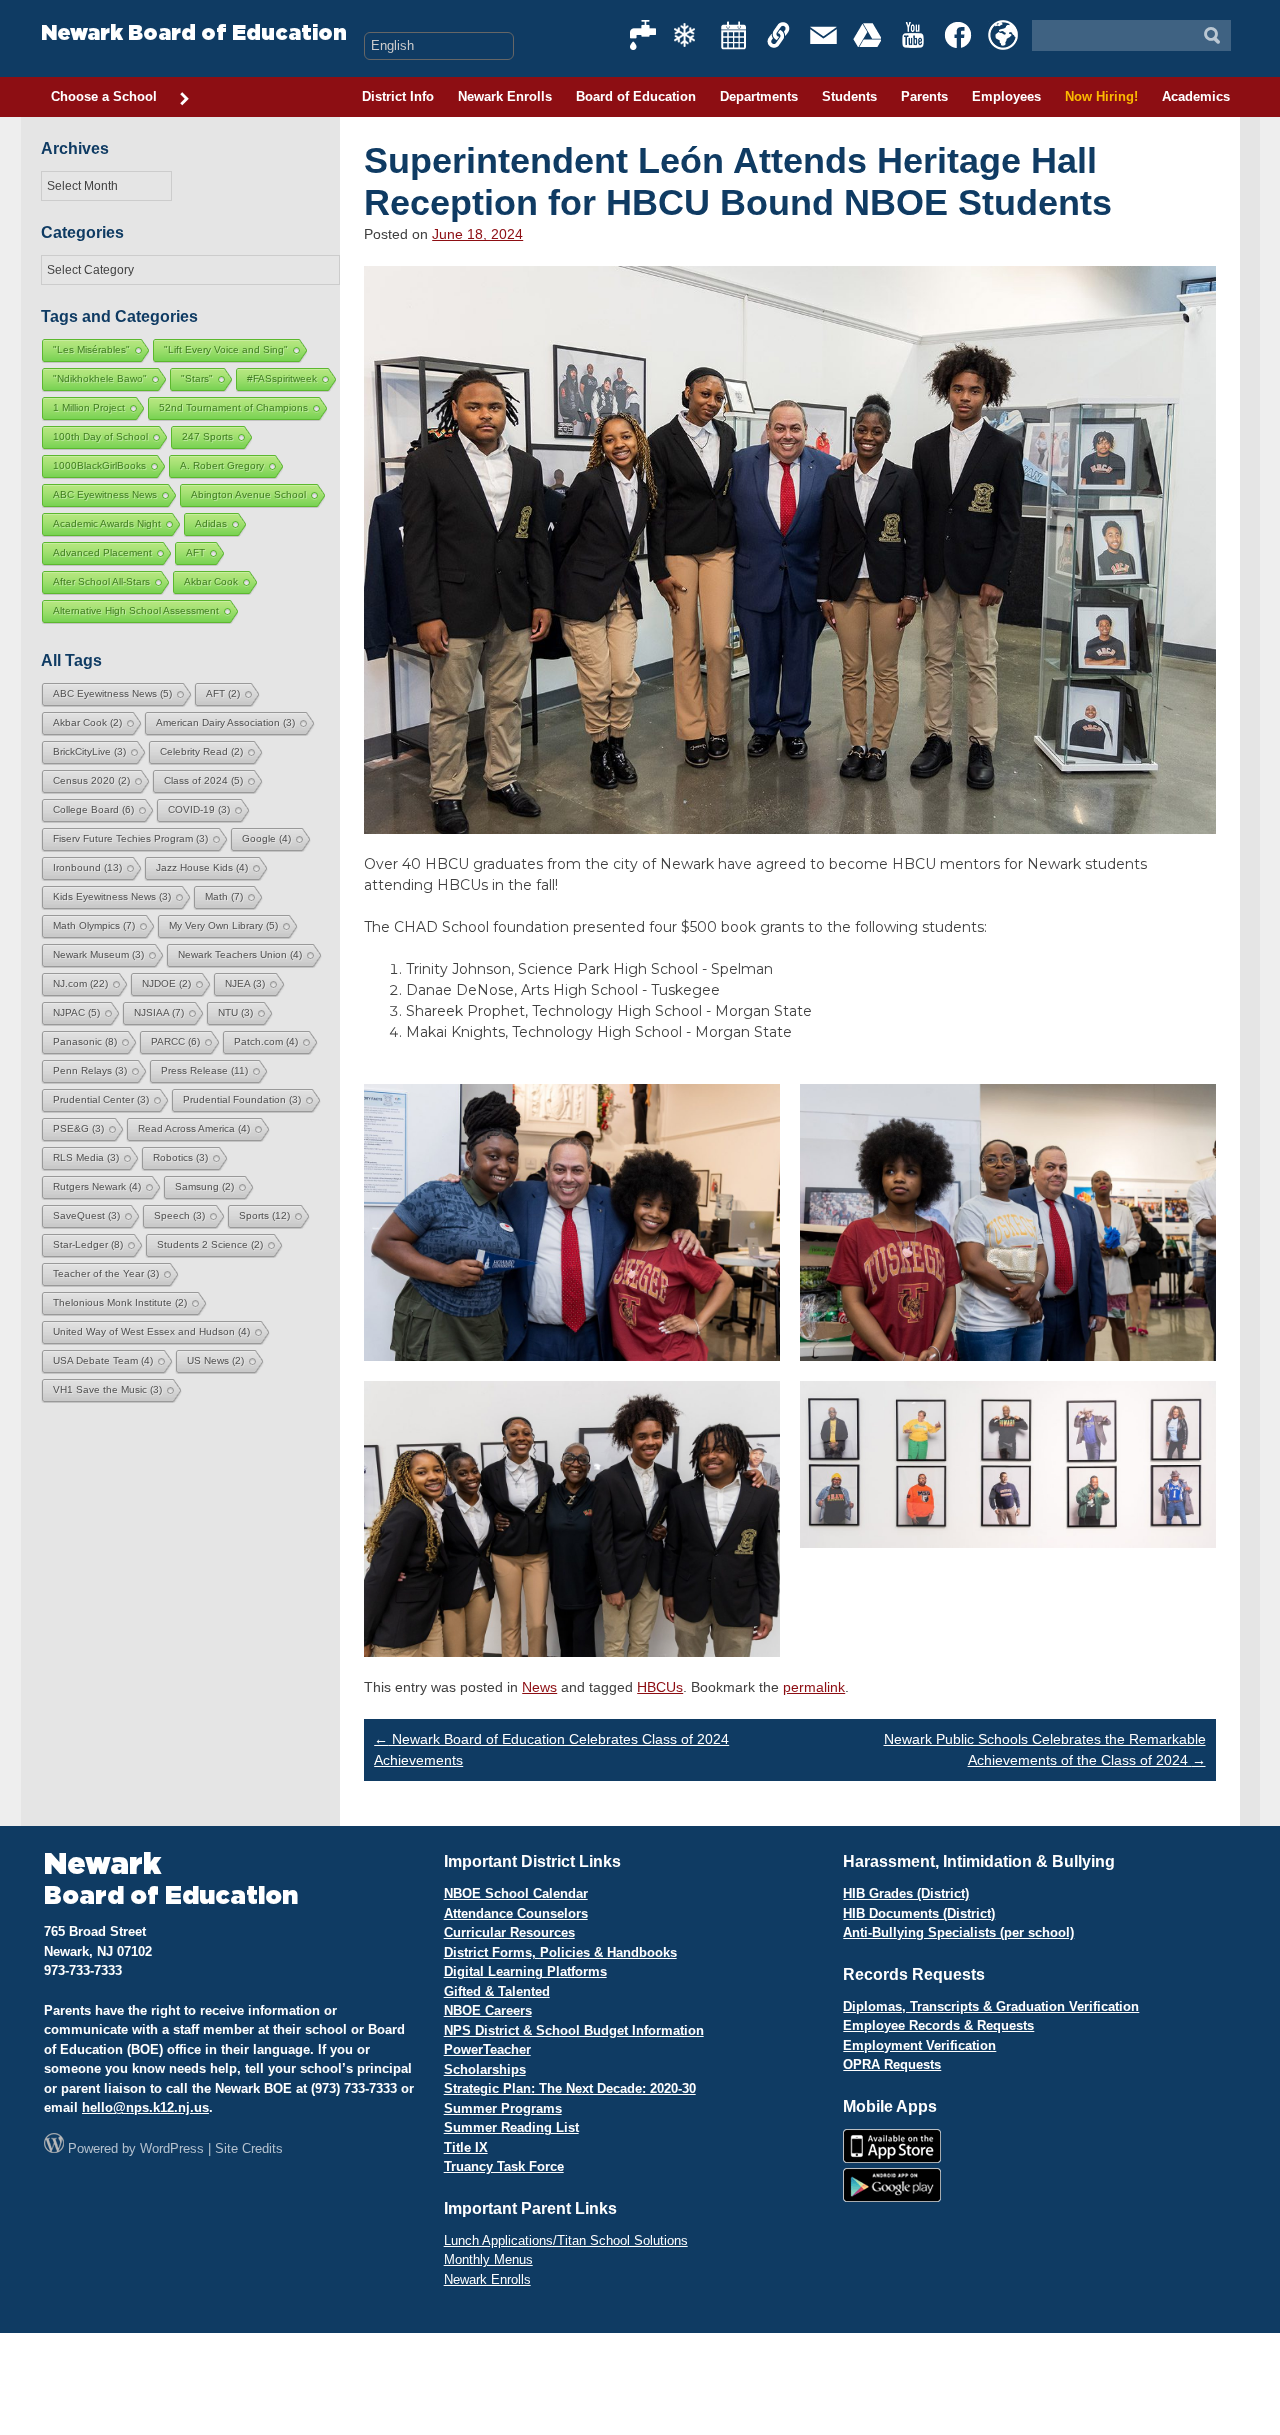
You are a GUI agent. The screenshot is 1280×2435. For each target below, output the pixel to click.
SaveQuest (86, 1215)
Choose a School (104, 96)
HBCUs (660, 1687)
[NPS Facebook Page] (959, 35)
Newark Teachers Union (240, 954)
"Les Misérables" (91, 349)
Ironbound (87, 867)
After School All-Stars (101, 581)
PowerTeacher (487, 2049)
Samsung (204, 1186)
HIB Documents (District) (919, 1913)
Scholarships (485, 2069)
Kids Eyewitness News (112, 896)
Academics (1196, 96)
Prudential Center (101, 1099)
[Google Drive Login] (869, 35)
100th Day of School (100, 436)
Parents (924, 96)
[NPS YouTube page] (914, 35)
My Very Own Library (223, 925)
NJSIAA (159, 1012)
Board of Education (636, 96)
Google (266, 838)
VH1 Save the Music (107, 1389)
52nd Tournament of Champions (233, 407)
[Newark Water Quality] (644, 35)
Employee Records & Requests (938, 2025)
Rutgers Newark (97, 1186)
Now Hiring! (1101, 96)
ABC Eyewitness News (105, 494)
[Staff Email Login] (824, 35)
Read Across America (194, 1128)
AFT (195, 552)
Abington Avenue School (248, 494)
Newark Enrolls (505, 96)
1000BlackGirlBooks (99, 465)
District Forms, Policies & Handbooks (560, 1952)
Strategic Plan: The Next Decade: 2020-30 (570, 2088)
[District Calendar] (734, 35)
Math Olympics (94, 925)
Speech (179, 1215)
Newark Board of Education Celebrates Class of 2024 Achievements (551, 1749)
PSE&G (78, 1128)
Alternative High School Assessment (136, 610)
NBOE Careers (488, 2010)
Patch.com (266, 1041)
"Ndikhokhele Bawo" (100, 378)
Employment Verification (919, 2045)
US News (215, 1360)
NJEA (245, 983)
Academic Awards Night (107, 523)
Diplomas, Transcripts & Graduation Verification (991, 2006)
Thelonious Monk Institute (120, 1302)
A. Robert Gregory (222, 465)
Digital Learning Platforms (525, 1971)
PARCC (175, 1041)
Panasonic (85, 1041)
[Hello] (1003, 35)
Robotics (180, 1157)
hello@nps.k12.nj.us (145, 2107)
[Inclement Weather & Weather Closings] (689, 35)
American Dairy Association (225, 722)
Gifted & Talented (497, 1991)
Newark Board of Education (194, 33)
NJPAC (76, 1012)
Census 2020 (91, 780)
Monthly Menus (488, 2259)
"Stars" (197, 378)
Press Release (204, 1070)
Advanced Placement (102, 552)
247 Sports (207, 436)
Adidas (211, 523)
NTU (235, 1012)
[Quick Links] (779, 35)
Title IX (466, 2147)
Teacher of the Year (106, 1273)
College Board (93, 809)
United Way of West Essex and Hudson (151, 1331)
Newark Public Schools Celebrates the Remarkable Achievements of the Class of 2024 (1045, 1749)
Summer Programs (503, 2108)
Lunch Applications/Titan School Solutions (566, 2240)
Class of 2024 (203, 780)
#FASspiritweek (282, 378)
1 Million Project (89, 407)
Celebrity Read (201, 751)
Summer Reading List (511, 2127)
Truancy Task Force (504, 2166)
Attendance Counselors (516, 1913)
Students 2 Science (210, 1244)
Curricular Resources (509, 1932)
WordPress (172, 2148)
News (539, 1687)
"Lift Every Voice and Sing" (226, 349)
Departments (759, 96)
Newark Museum (98, 954)
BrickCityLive (89, 751)
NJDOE (166, 983)
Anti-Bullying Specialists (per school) (958, 1932)
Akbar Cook (211, 581)
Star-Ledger (88, 1244)
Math (224, 896)
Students (849, 96)
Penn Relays (90, 1070)
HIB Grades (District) (906, 1893)
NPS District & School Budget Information (574, 2030)
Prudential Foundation (242, 1099)
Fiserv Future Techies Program (130, 838)
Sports (264, 1215)
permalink (814, 1687)
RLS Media (86, 1157)
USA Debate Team (103, 1360)
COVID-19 (199, 809)
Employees (1006, 96)
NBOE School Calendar (516, 1893)
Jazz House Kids (202, 867)
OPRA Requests (892, 2064)
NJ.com (80, 983)
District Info (398, 96)
